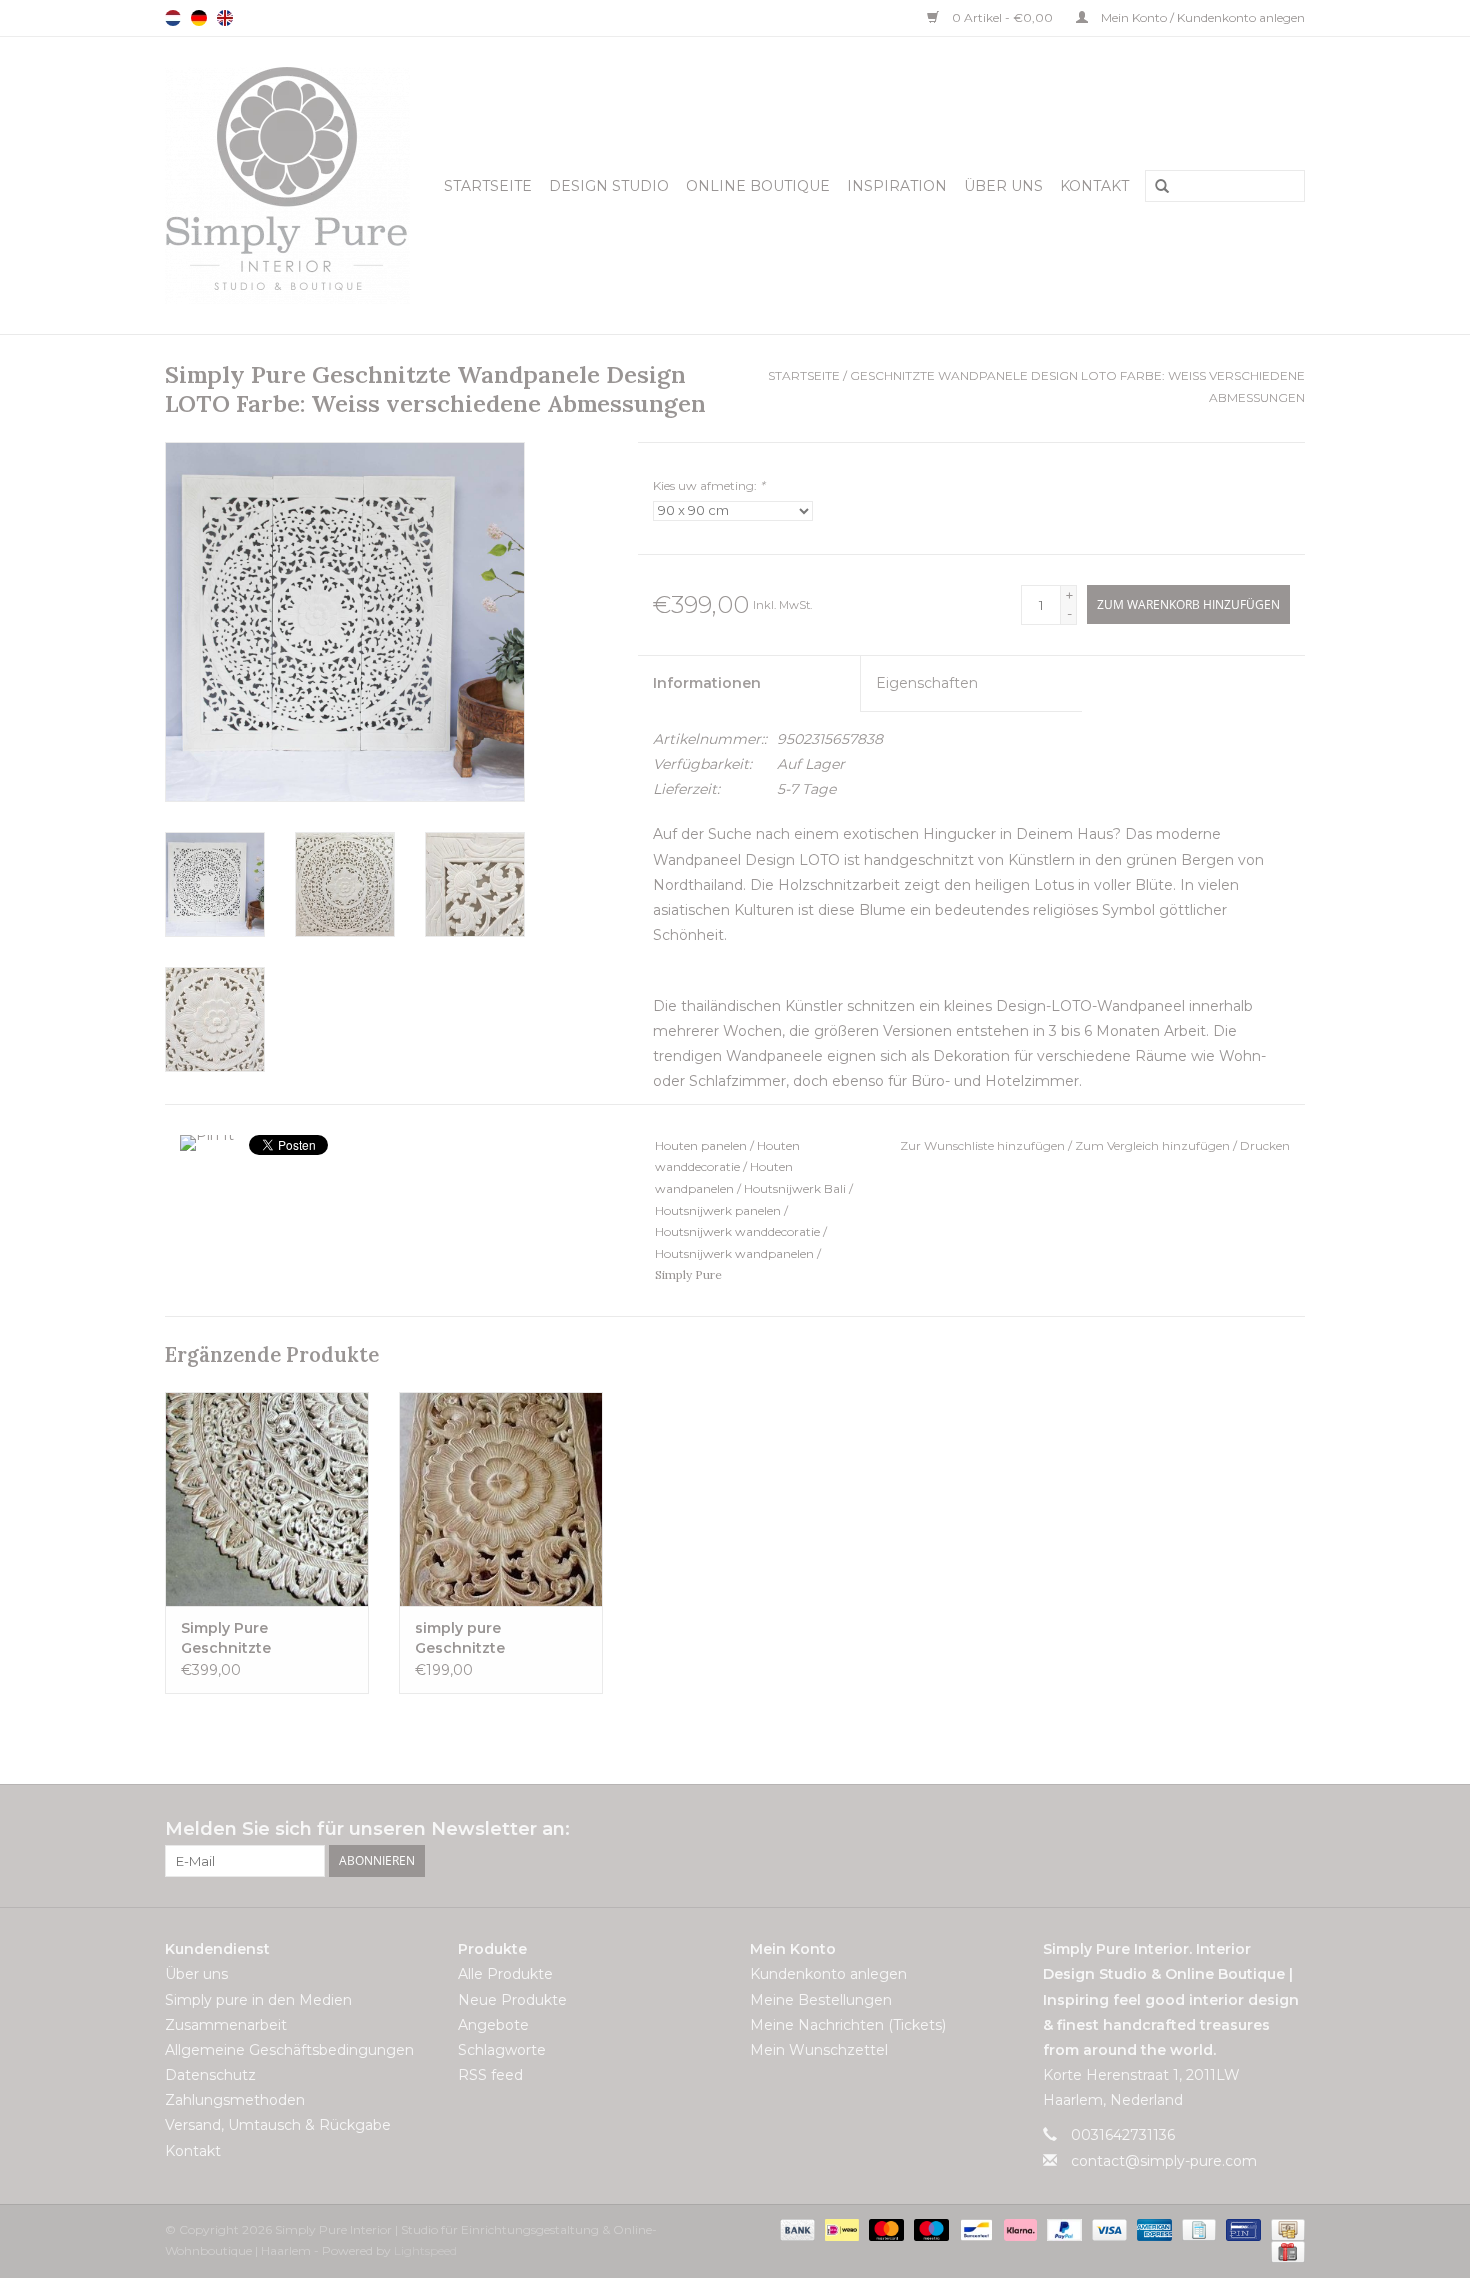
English (225, 18)
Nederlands (173, 18)
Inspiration (897, 186)
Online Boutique (758, 186)
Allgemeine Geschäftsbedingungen (289, 2050)
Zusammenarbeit (226, 2025)
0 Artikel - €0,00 (1002, 17)
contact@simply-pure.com (1164, 2161)
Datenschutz (210, 2075)
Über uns (1003, 186)
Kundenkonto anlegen (828, 1974)
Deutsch (199, 18)
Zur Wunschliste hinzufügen (984, 1145)
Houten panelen (701, 1145)
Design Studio (609, 186)
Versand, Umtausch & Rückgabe (278, 2125)
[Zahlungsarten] (795, 2228)
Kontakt (1094, 186)
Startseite (488, 186)
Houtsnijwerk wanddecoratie (737, 1231)
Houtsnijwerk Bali (795, 1188)
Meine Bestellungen (821, 2000)
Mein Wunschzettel (819, 2050)
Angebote (493, 2025)
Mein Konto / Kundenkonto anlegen (1201, 17)
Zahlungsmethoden (235, 2100)
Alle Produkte (505, 1974)
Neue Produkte (512, 2000)
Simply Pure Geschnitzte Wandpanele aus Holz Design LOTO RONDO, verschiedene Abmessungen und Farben (262, 1638)
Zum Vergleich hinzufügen (1154, 1145)
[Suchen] (1155, 187)
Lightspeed (425, 2250)
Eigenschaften (927, 683)
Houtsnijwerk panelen (718, 1210)
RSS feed (490, 2075)
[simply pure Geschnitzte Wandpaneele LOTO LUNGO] (501, 1499)
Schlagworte (502, 2050)
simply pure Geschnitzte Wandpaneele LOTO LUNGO (490, 1638)
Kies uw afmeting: (709, 485)
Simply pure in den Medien (258, 2000)
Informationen (707, 683)
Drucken (1265, 1145)
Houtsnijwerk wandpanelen (734, 1253)
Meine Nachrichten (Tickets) (848, 2025)
